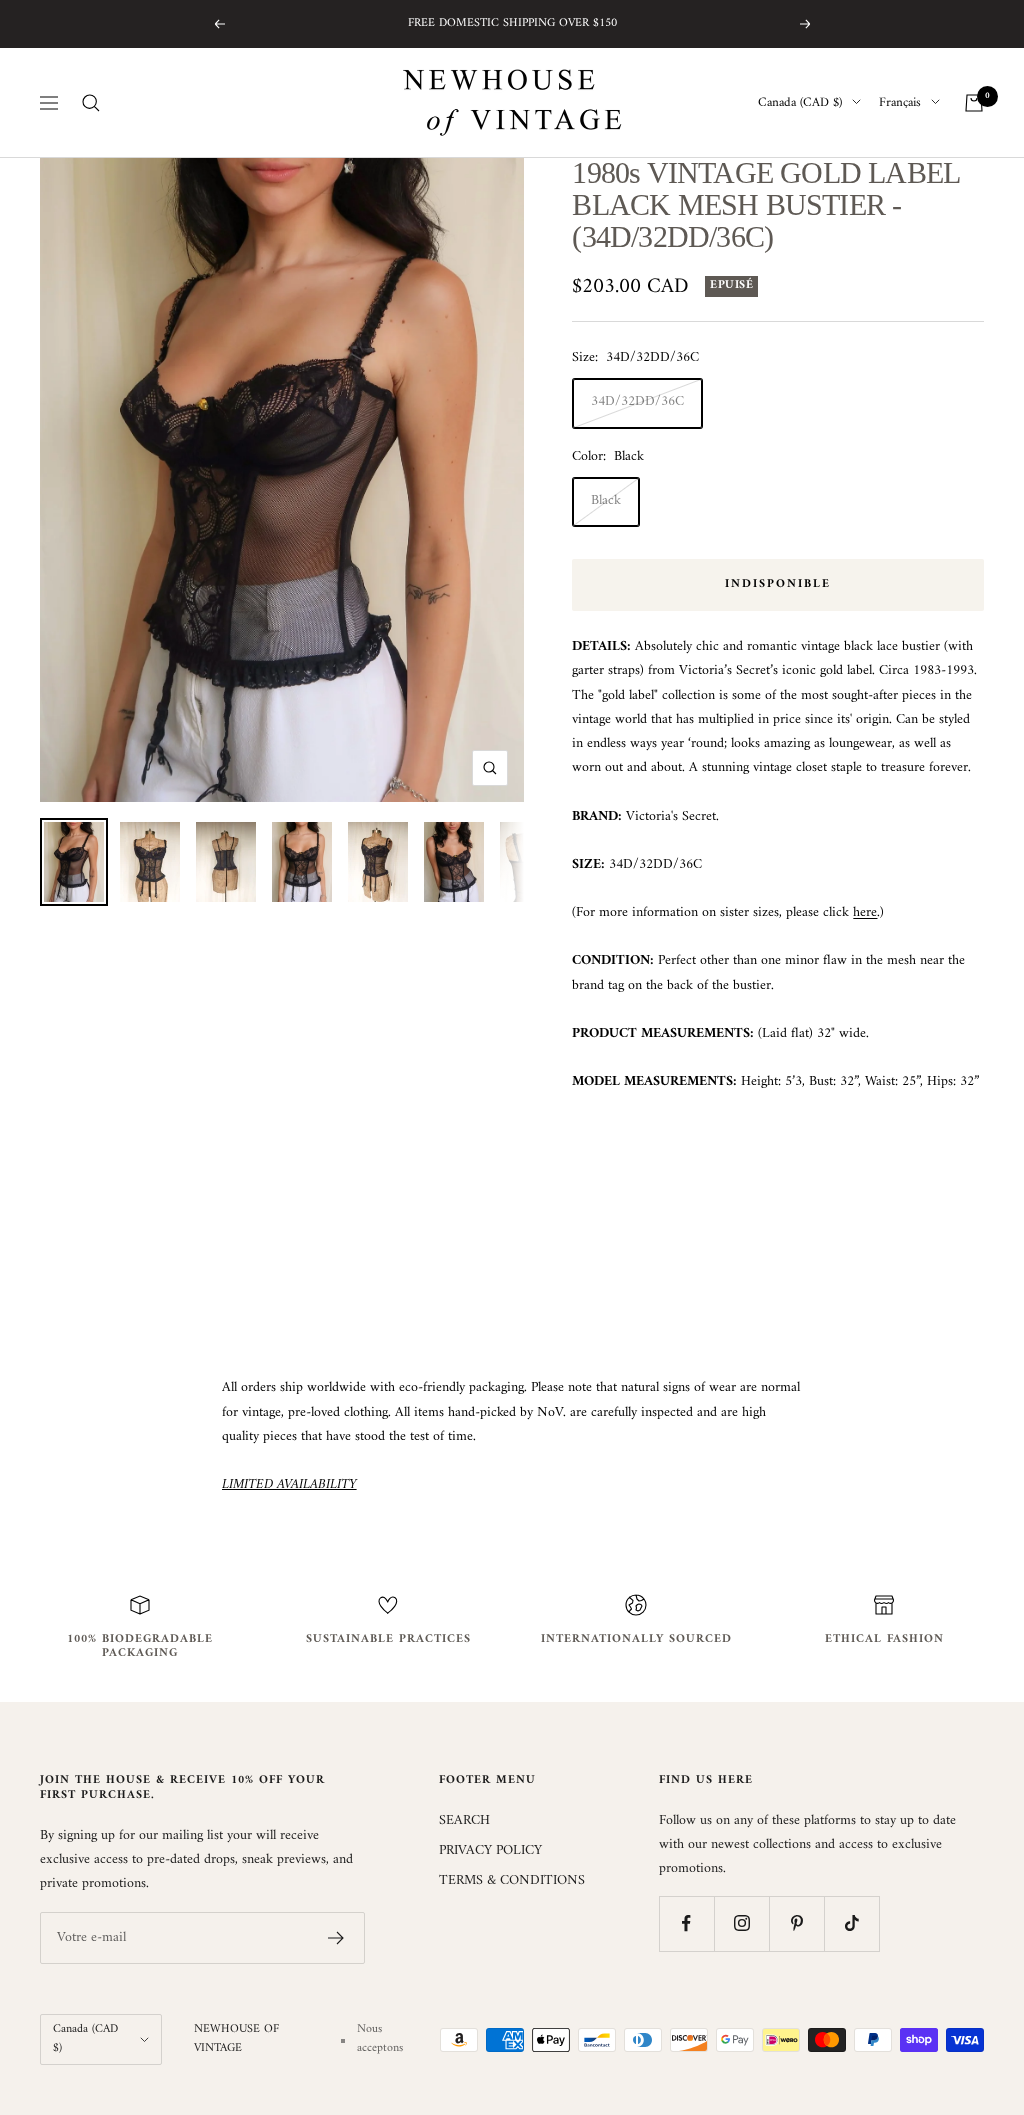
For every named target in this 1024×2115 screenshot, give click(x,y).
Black (606, 500)
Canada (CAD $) (800, 103)
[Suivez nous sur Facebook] (686, 1923)
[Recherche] (91, 103)
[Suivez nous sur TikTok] (851, 1923)
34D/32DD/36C (637, 401)
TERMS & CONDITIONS (512, 1881)
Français (900, 103)
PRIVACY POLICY (490, 1851)
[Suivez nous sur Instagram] (741, 1923)
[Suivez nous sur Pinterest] (796, 1923)
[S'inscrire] (336, 1938)
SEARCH (464, 1821)
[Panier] (974, 103)
